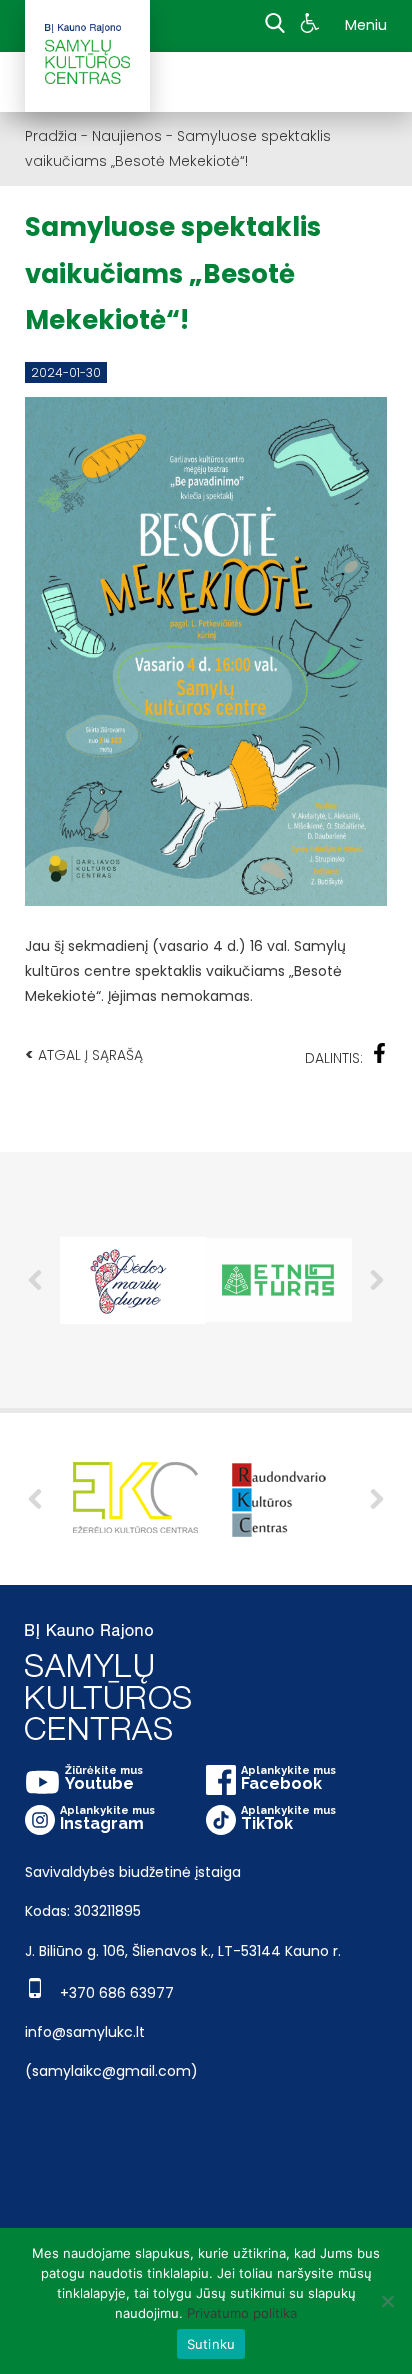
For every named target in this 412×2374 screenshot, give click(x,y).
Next (377, 1280)
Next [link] (377, 1499)
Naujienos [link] (127, 136)
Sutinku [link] (211, 2344)
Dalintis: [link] (334, 1058)
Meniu (366, 25)
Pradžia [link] (51, 136)
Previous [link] (35, 1499)
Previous (35, 1280)
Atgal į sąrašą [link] (84, 1054)
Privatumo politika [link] (242, 2313)
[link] (312, 26)
